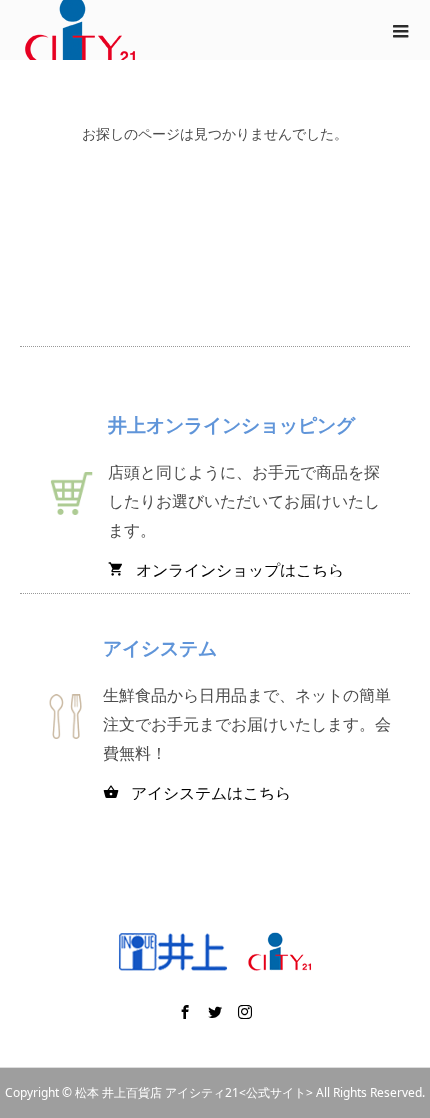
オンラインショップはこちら (226, 570)
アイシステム (160, 647)
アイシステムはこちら (197, 793)
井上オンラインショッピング (231, 424)
